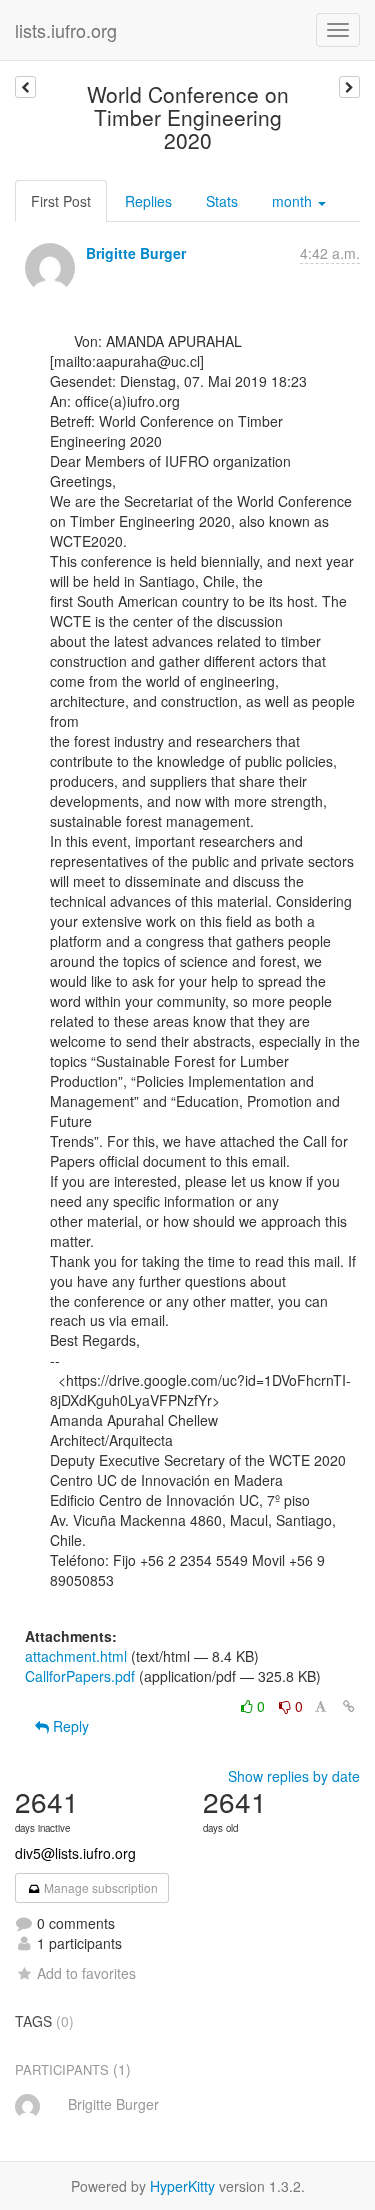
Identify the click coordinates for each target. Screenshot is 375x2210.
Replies (148, 201)
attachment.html (76, 1656)
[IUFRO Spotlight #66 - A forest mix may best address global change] (349, 87)
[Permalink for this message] (349, 1706)
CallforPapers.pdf (80, 1676)
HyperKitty (182, 2186)
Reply (69, 1726)
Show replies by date (294, 1776)
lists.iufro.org (66, 30)
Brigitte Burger (136, 253)
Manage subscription (99, 1887)
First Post (61, 201)
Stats (222, 201)
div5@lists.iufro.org (75, 1853)
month (294, 201)
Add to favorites (86, 1973)
